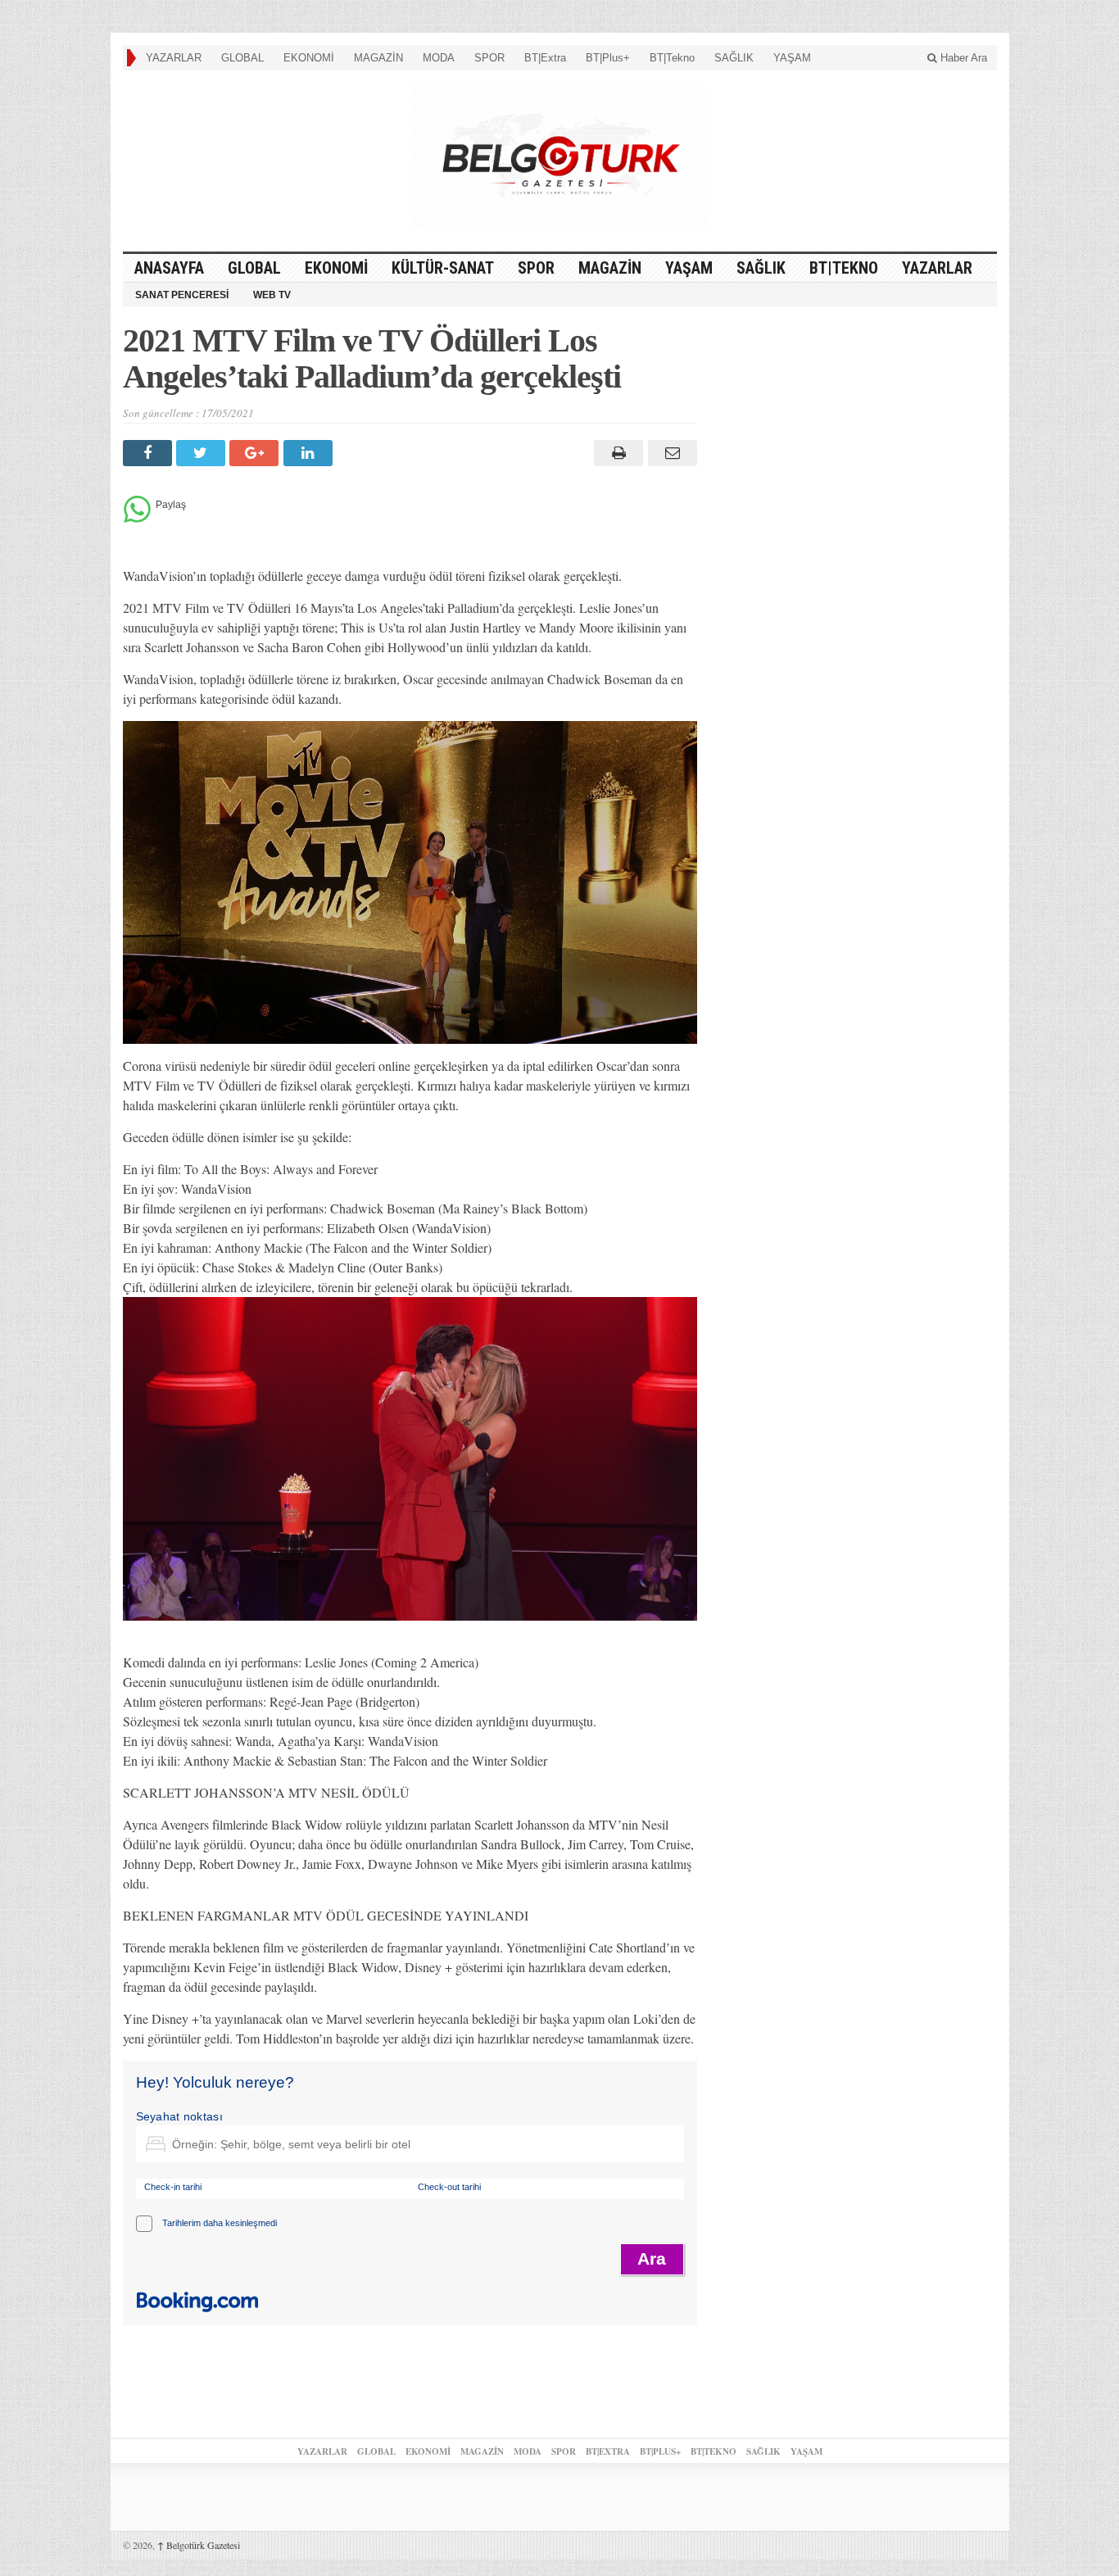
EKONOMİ (309, 58)
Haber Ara (962, 58)
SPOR (489, 58)
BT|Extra (545, 58)
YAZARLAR (174, 58)
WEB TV (272, 295)
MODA (439, 58)
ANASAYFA (169, 268)
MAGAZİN (378, 58)
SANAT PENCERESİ (182, 295)
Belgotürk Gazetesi (199, 2545)
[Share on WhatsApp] (137, 518)
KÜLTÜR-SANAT (443, 268)
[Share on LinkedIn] (310, 453)
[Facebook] (150, 453)
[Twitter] (203, 453)
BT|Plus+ (608, 58)
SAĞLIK (734, 58)
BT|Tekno (672, 58)
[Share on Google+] (256, 453)
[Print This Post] (616, 453)
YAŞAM (792, 58)
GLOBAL (242, 58)
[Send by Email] (670, 453)
